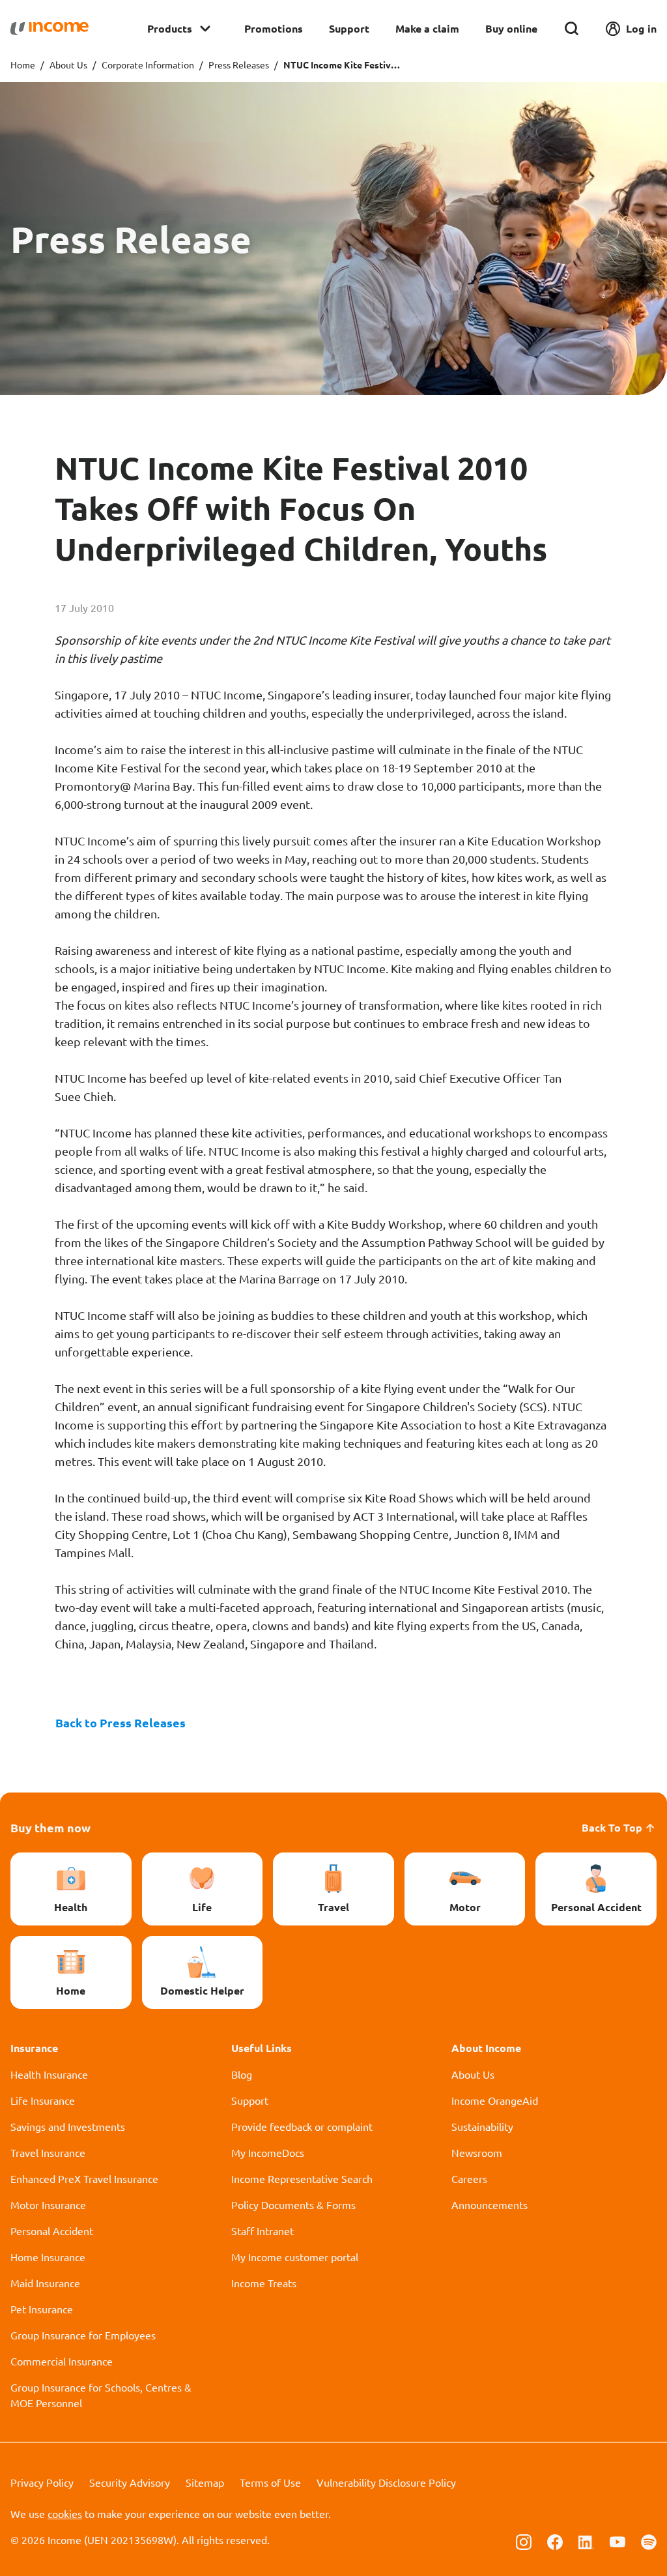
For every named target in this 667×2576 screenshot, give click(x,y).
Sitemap (205, 2482)
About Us (68, 65)
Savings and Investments (68, 2126)
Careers (469, 2178)
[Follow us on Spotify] (649, 2541)
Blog (242, 2074)
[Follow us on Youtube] (617, 2541)
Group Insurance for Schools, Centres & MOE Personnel (101, 2395)
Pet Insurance (42, 2309)
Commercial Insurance (62, 2361)
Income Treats (264, 2283)
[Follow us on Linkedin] (586, 2541)
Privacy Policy (42, 2482)
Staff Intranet (263, 2231)
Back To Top (612, 1827)
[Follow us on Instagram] (524, 2541)
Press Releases (239, 65)
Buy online (511, 28)
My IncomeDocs (268, 2152)
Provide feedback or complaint (302, 2126)
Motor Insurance (48, 2204)
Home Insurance (48, 2257)
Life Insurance (43, 2100)
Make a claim (427, 28)
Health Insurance (49, 2074)
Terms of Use (270, 2482)
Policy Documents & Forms (293, 2204)
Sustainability (482, 2126)
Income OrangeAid (495, 2100)
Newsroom (477, 2152)
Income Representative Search (302, 2178)
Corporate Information (148, 65)
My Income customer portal (295, 2257)
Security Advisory (130, 2482)
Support (349, 28)
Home (23, 65)
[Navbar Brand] (50, 29)
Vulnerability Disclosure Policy (386, 2482)
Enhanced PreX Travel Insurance (84, 2178)
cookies (65, 2513)
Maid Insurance (45, 2283)
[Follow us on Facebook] (555, 2541)
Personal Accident (52, 2231)
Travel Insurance (48, 2152)
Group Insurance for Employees (83, 2335)
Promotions (274, 28)
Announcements (490, 2204)
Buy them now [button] (50, 1827)
